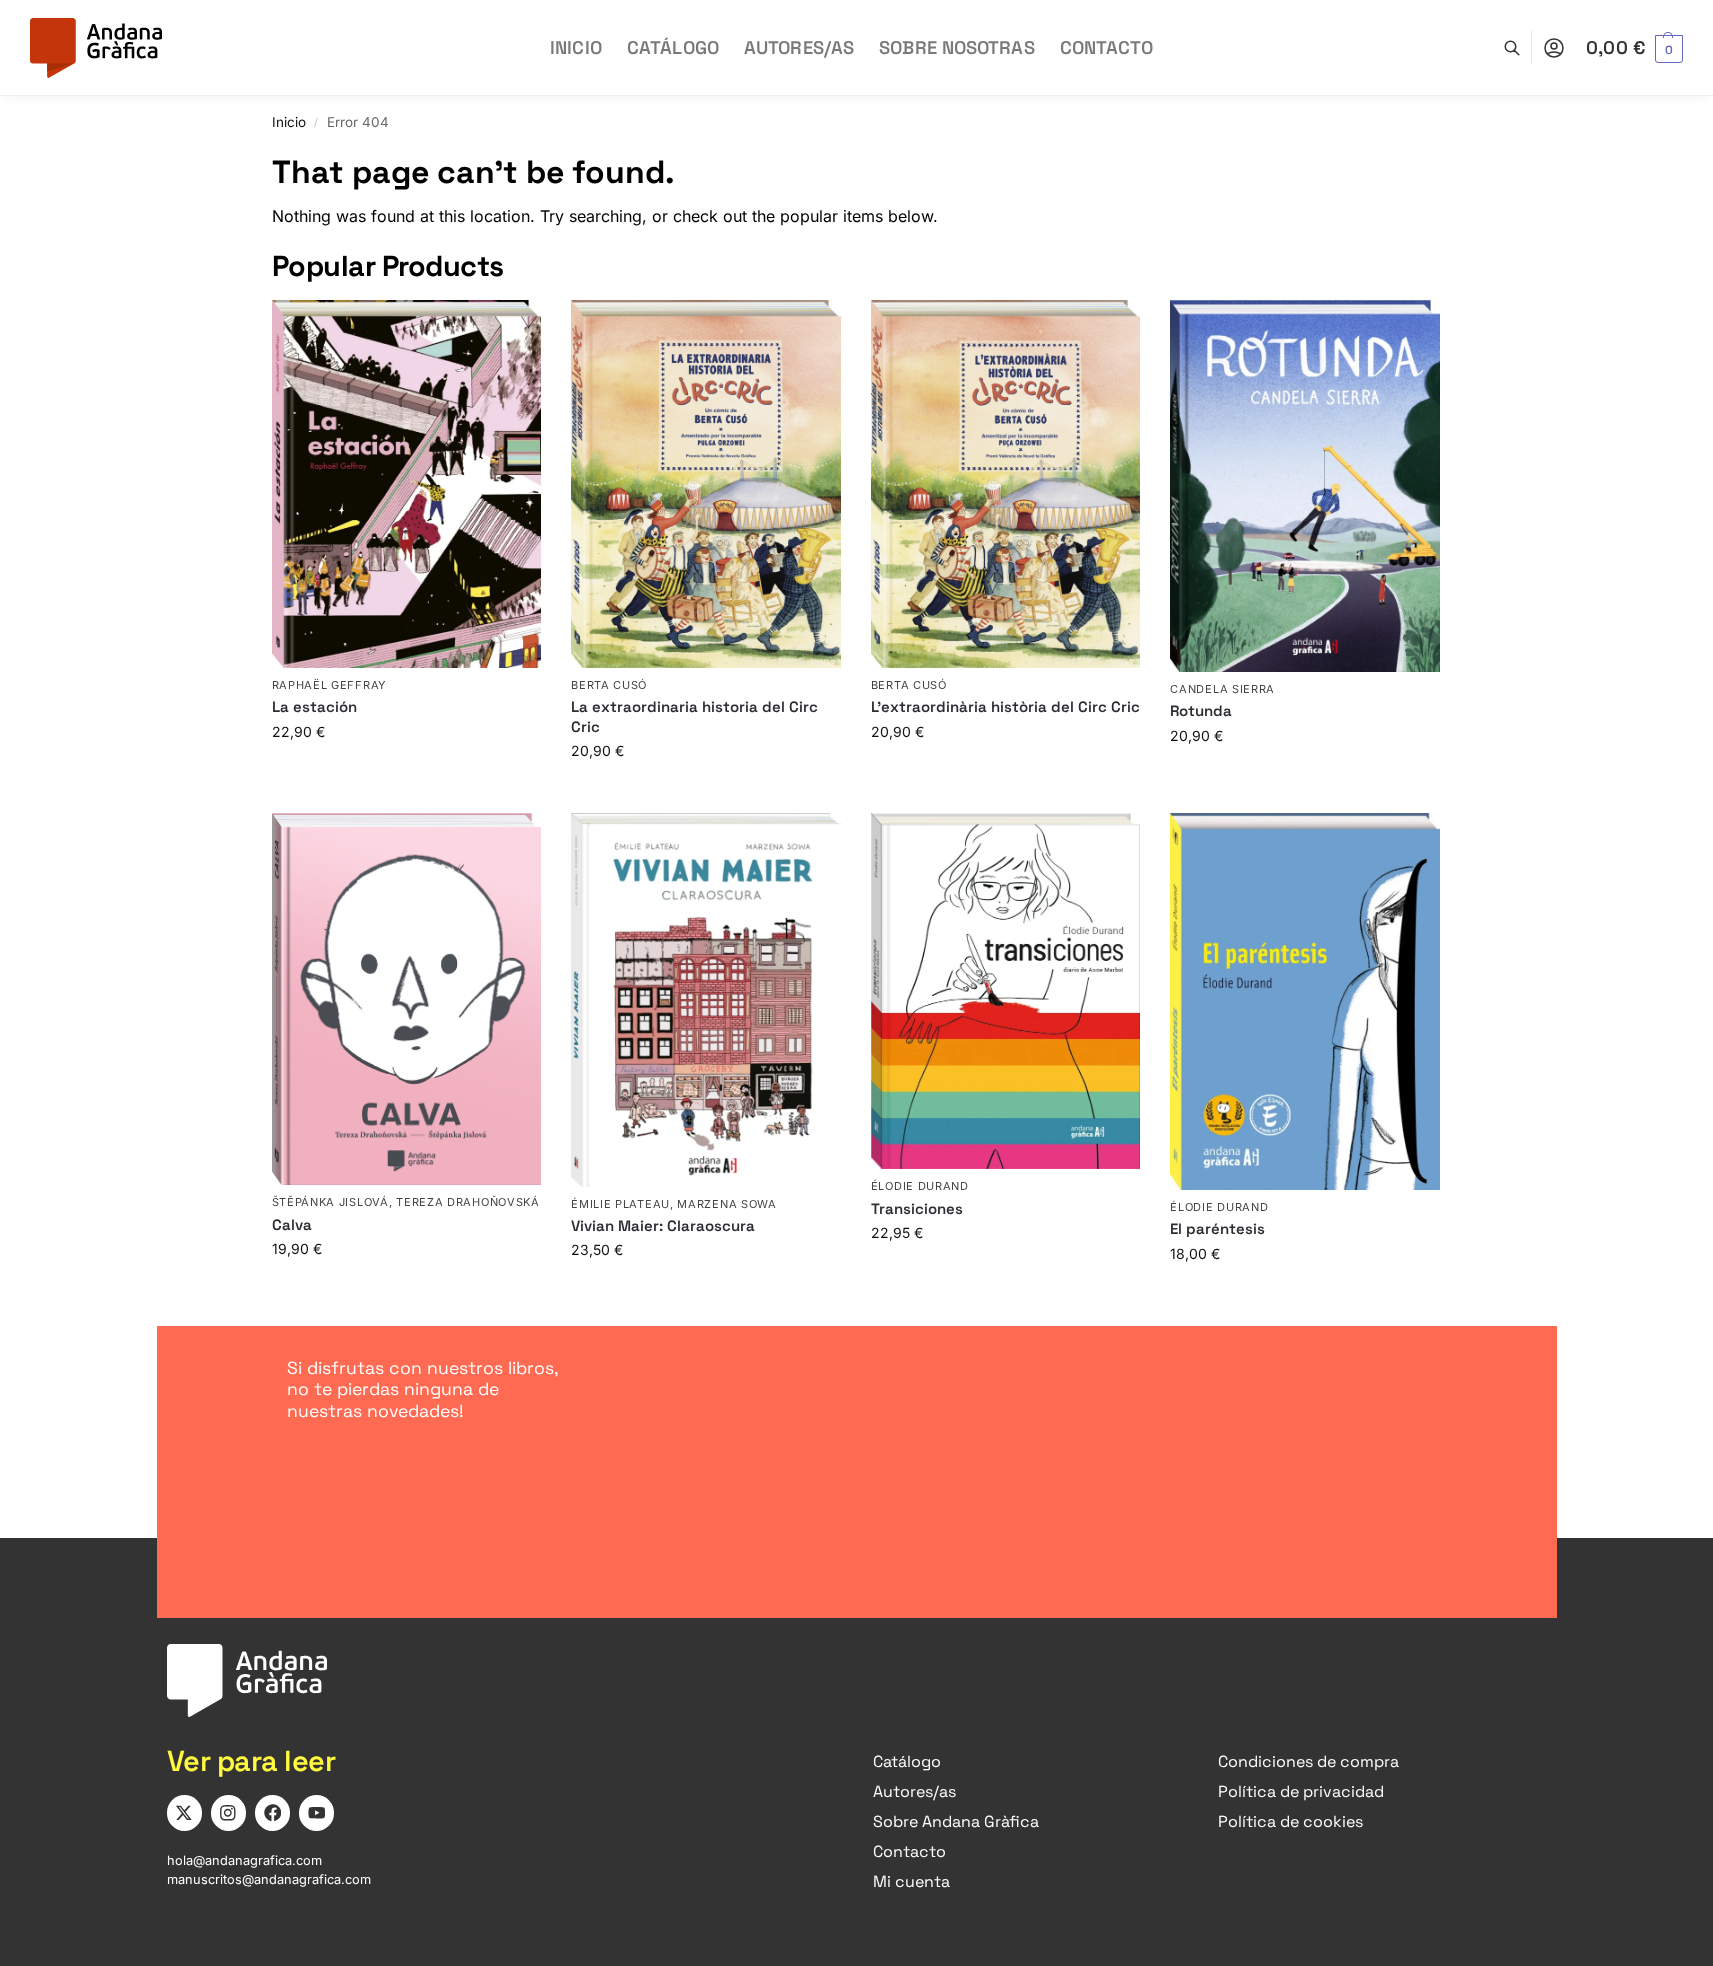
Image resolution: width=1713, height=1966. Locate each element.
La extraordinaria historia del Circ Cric (694, 716)
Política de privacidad (1301, 1791)
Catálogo (907, 1761)
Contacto (909, 1851)
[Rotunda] (1305, 486)
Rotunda (1201, 710)
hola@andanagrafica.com (244, 1860)
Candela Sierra (1222, 689)
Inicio (289, 122)
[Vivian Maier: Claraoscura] (706, 999)
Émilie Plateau (620, 1204)
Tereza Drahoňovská (468, 1202)
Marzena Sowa (726, 1204)
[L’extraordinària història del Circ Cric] (1006, 484)
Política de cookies (1290, 1821)
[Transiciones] (1006, 991)
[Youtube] (316, 1812)
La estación (314, 706)
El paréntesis (1217, 1228)
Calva (292, 1224)
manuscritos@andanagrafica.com (269, 1879)
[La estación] (407, 484)
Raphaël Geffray (329, 685)
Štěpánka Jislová (330, 1202)
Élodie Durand (920, 1186)
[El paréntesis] (1305, 1001)
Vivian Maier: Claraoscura (663, 1225)
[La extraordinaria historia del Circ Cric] (706, 484)
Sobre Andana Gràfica (956, 1821)
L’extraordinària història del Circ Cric (1005, 706)
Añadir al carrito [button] (406, 773)
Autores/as (914, 1791)
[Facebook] (272, 1812)
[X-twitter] (184, 1812)
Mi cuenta (911, 1881)
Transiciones (917, 1208)
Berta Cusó (609, 685)
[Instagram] (228, 1812)
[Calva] (407, 999)
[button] (1634, 48)
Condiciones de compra (1308, 1761)
